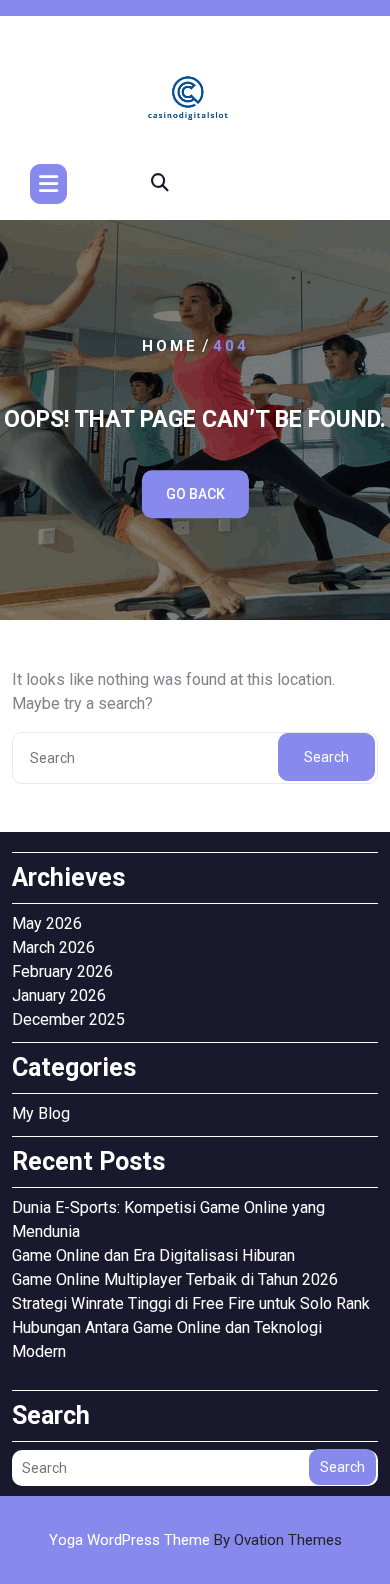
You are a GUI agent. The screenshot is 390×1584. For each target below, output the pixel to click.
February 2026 (62, 971)
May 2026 (47, 923)
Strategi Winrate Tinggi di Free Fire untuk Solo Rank (191, 1303)
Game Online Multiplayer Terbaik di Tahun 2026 (175, 1279)
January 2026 (59, 995)
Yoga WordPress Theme (195, 1540)
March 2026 (53, 947)
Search (326, 757)
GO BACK (195, 494)
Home (170, 346)
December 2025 (68, 1019)
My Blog (41, 1113)
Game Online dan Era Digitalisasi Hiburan (153, 1255)
